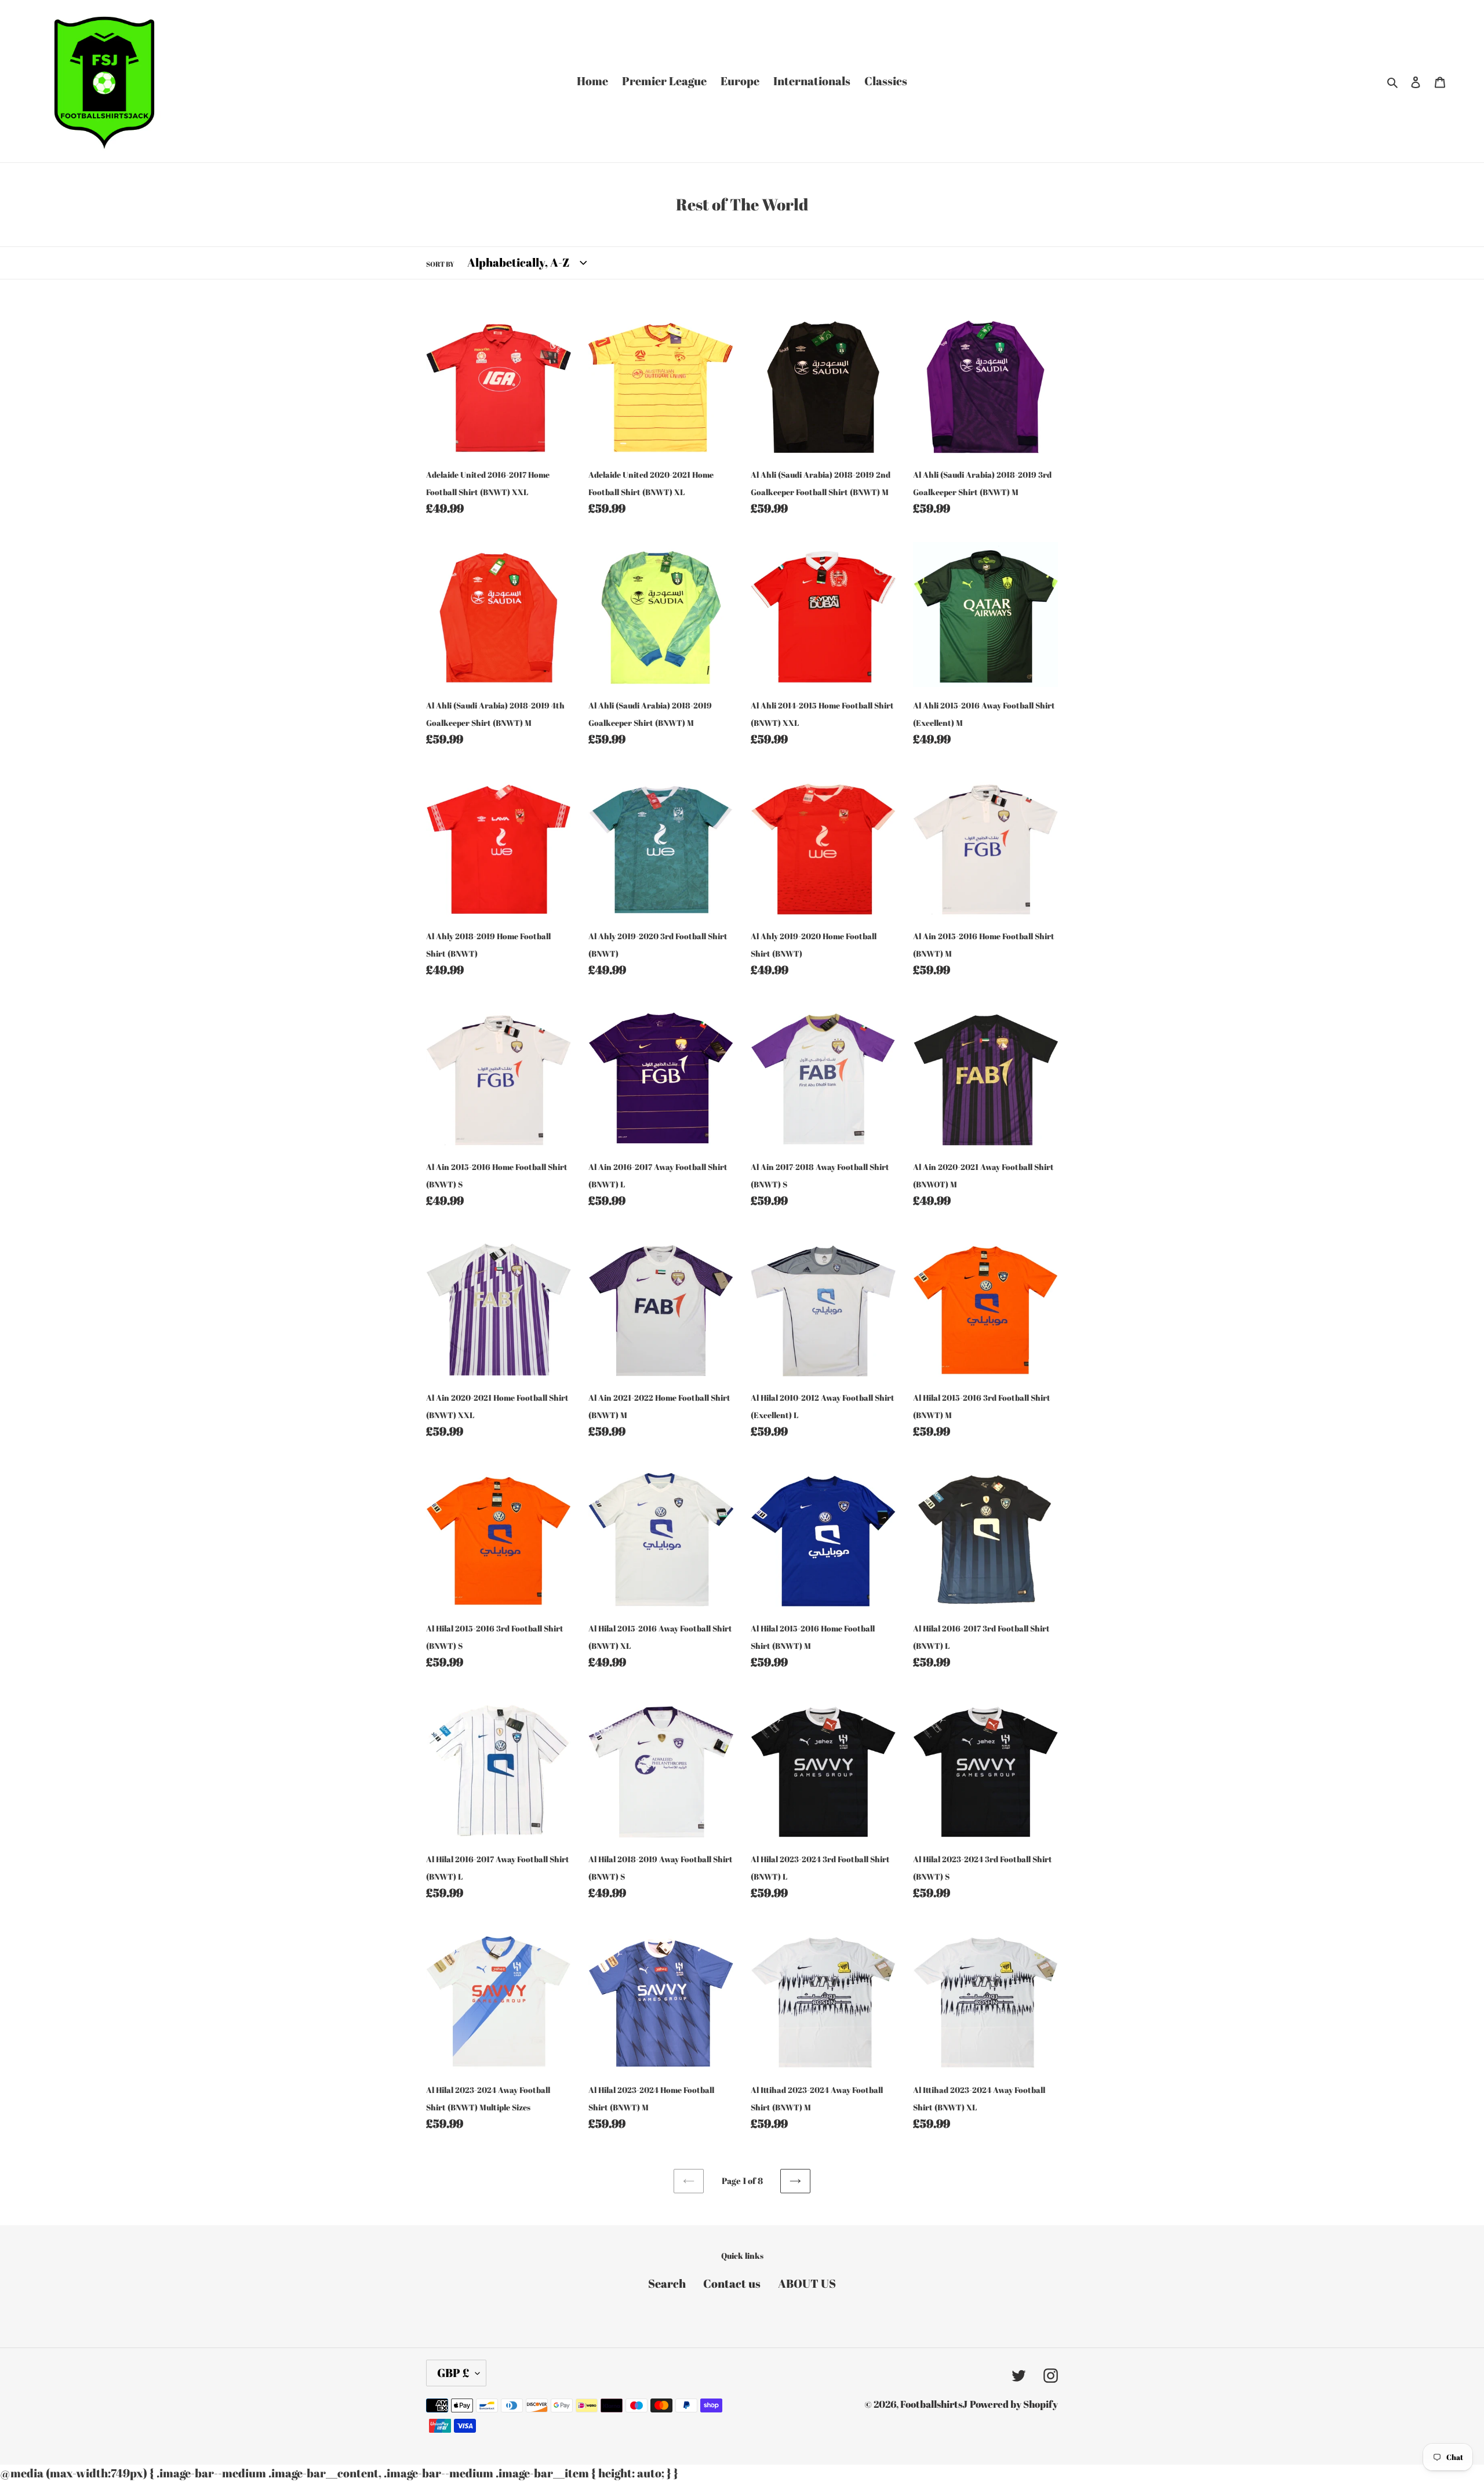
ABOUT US (807, 2283)
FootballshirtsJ (934, 2404)
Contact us (732, 2283)
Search (667, 2283)
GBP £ (453, 2373)
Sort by (440, 264)
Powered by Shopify (1014, 2404)
